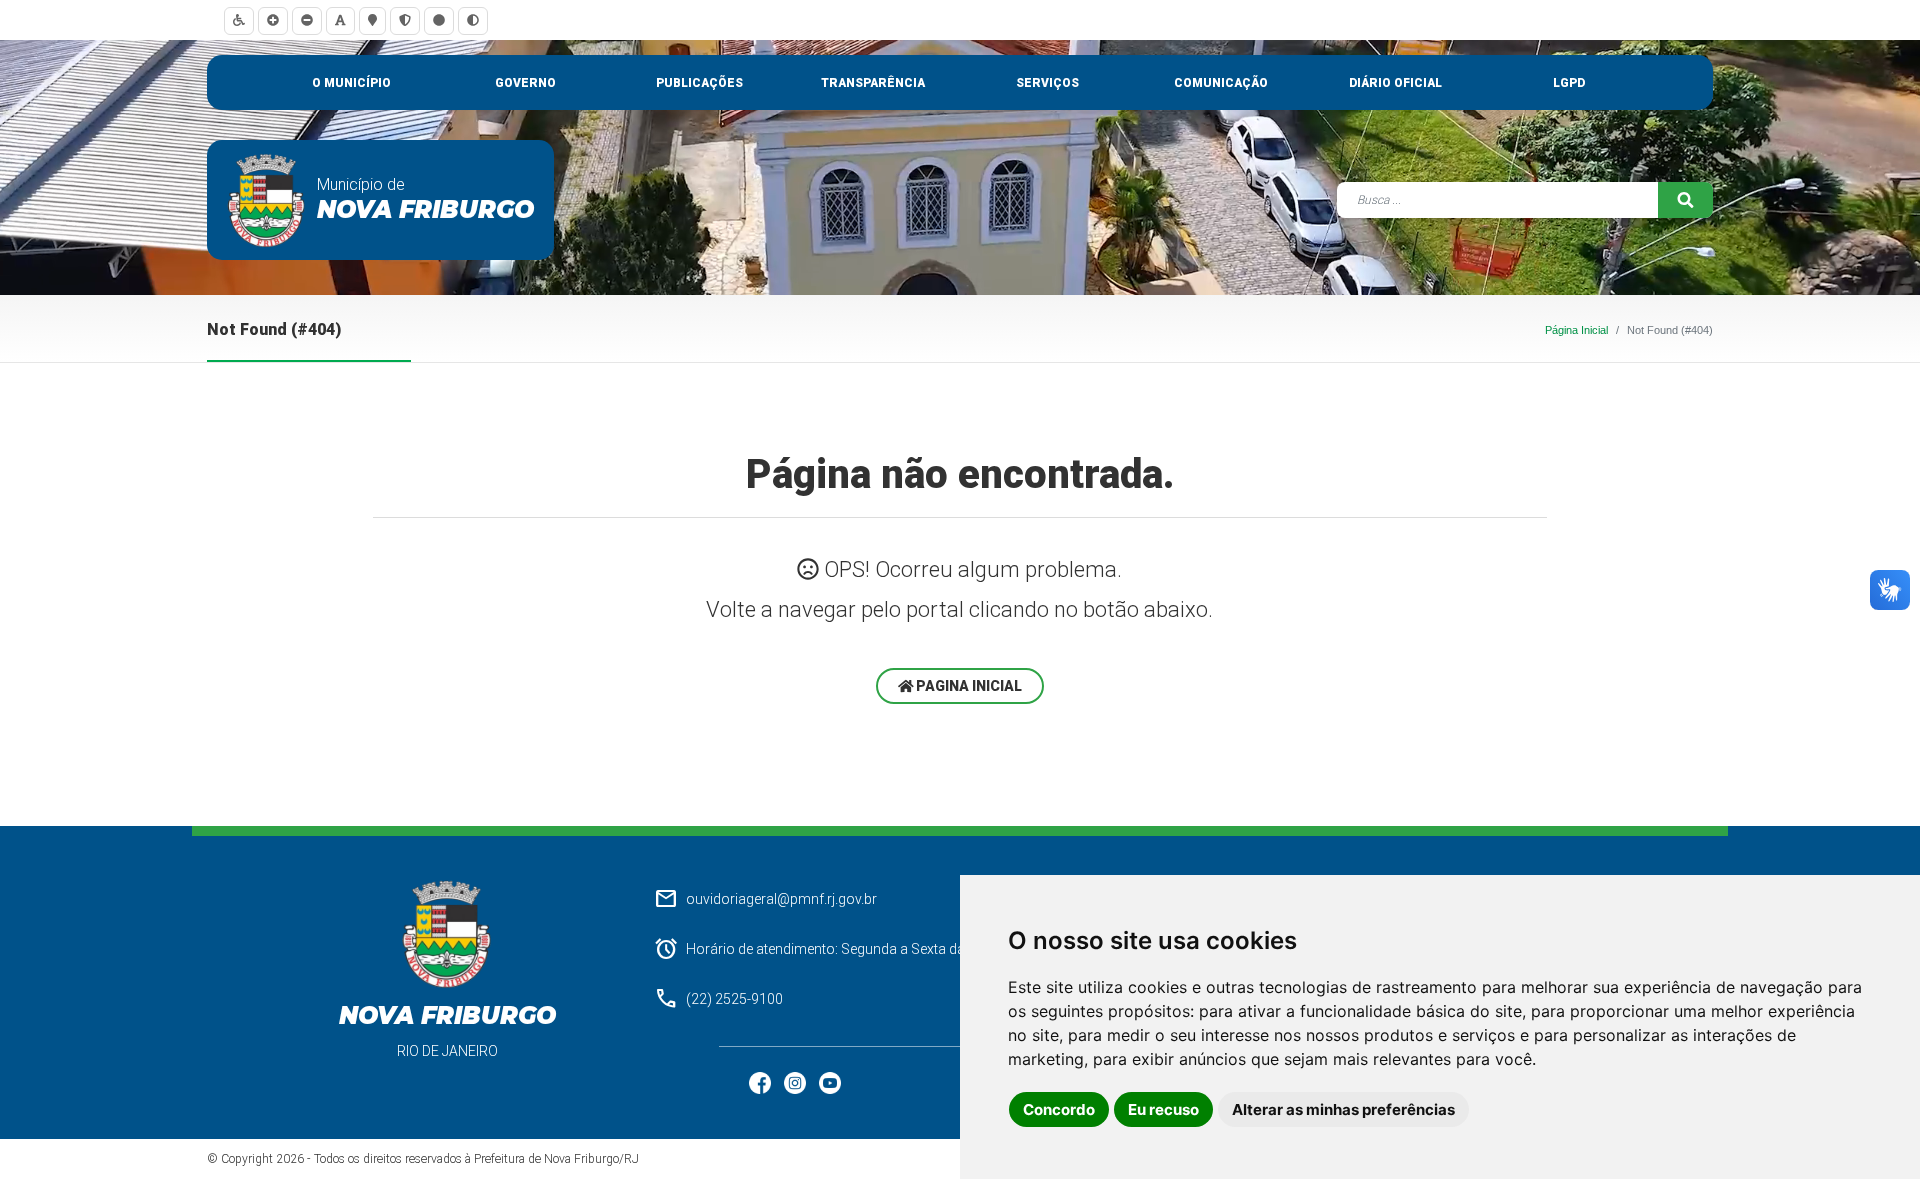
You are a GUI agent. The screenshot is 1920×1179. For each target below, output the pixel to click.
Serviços (1047, 83)
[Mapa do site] (372, 20)
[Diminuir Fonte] (307, 20)
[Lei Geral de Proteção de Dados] (405, 20)
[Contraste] (473, 20)
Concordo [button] (1059, 1109)
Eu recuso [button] (1163, 1109)
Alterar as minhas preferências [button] (1343, 1109)
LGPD (1569, 83)
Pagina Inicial (967, 686)
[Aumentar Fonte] (273, 20)
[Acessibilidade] (239, 20)
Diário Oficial (1395, 83)
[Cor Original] (439, 20)
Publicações (699, 83)
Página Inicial (1576, 330)
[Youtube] (830, 1082)
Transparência (873, 83)
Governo (525, 83)
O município (351, 83)
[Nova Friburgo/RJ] (267, 200)
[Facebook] (761, 1082)
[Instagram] (796, 1082)
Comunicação (1221, 83)
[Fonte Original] (340, 20)
